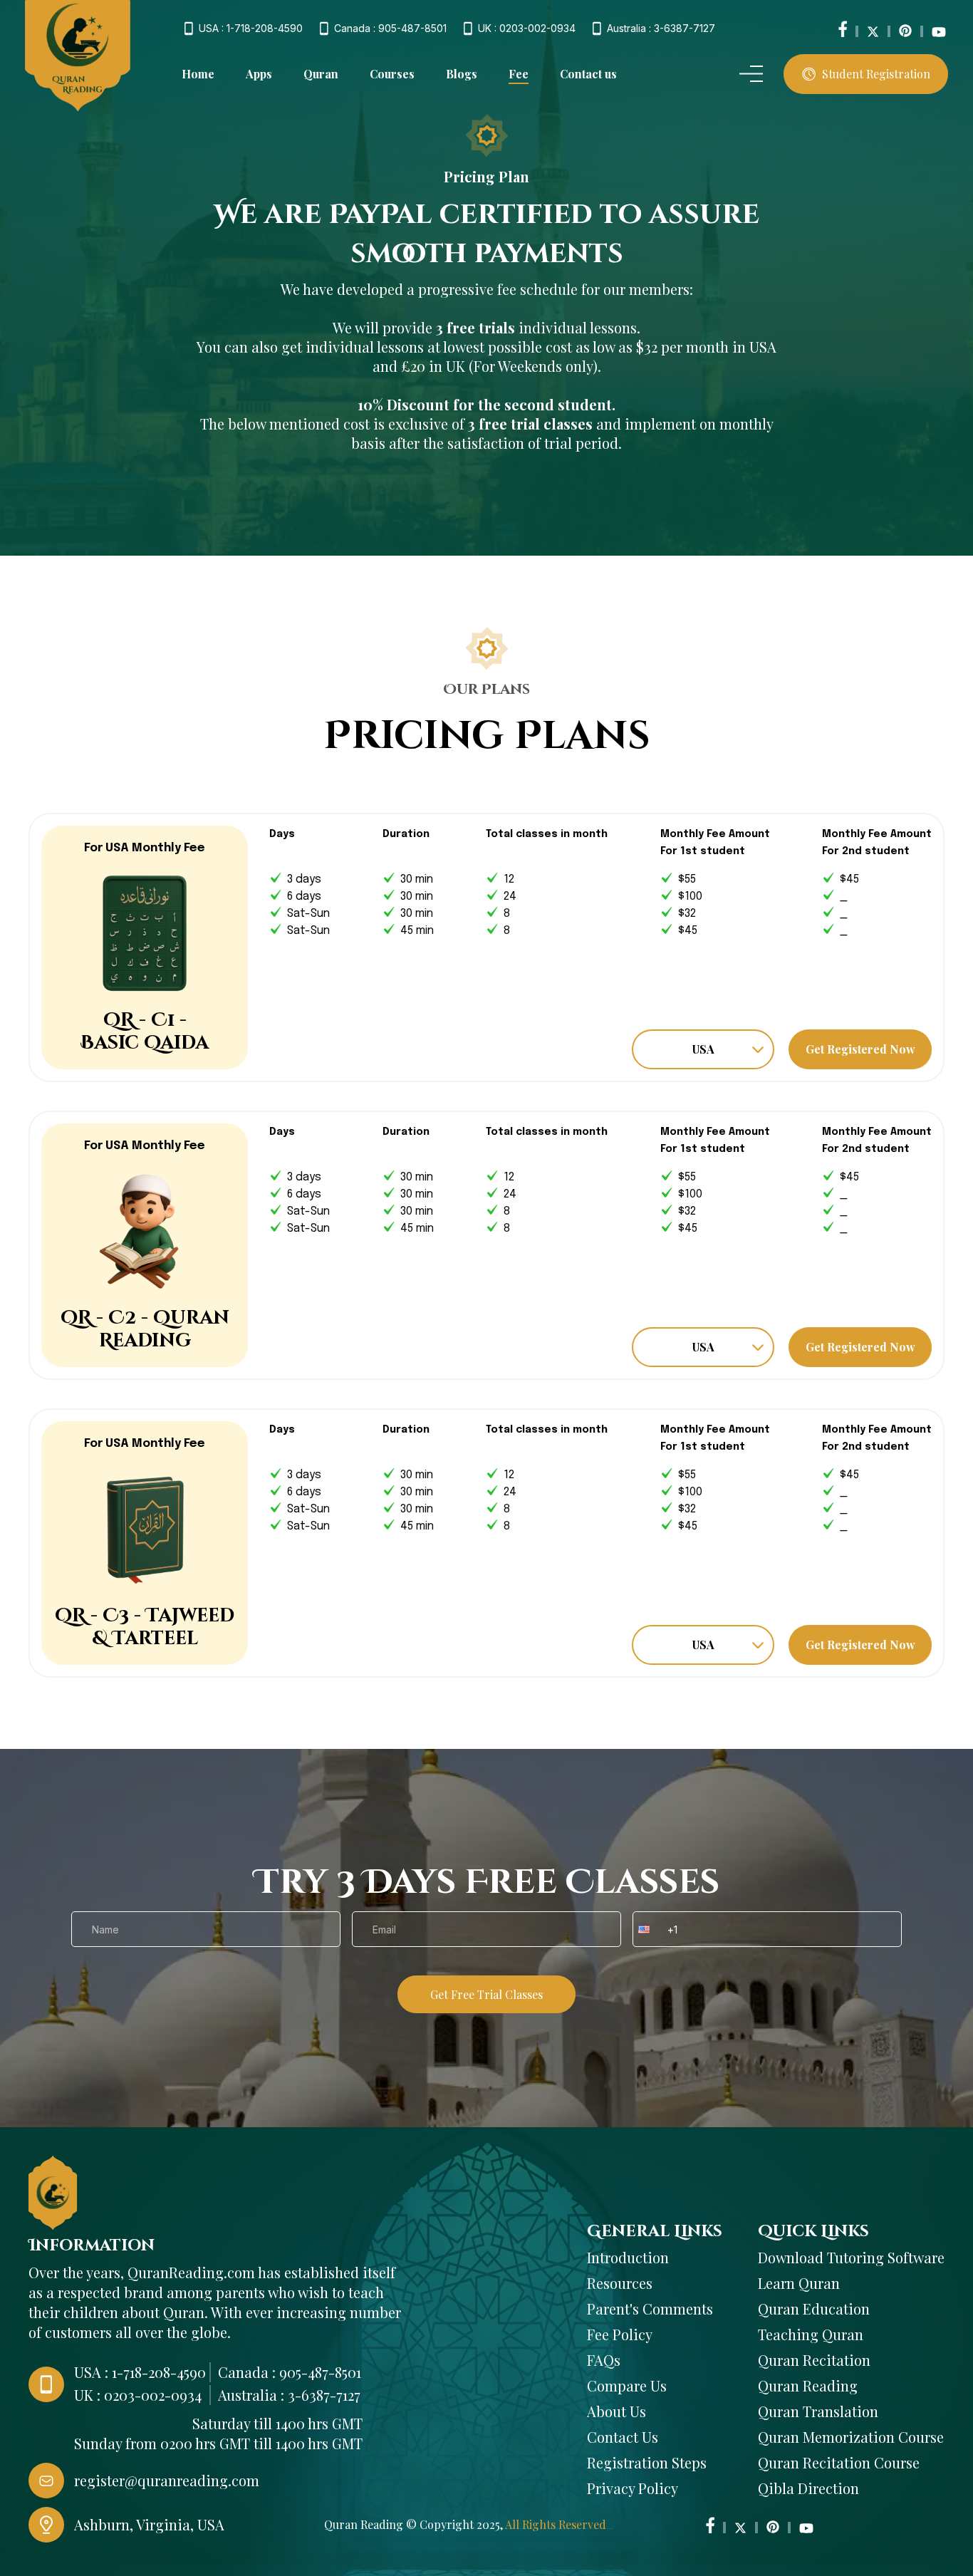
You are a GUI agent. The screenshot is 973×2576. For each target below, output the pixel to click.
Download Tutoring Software (851, 2257)
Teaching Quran (811, 2334)
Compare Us (627, 2385)
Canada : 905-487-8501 (390, 28)
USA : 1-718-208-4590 (251, 28)
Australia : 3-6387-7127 (661, 28)
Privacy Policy (633, 2488)
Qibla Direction (808, 2488)
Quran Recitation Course (839, 2462)
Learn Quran (799, 2283)
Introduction (628, 2257)
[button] (646, 1929)
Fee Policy (620, 2334)
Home (198, 74)
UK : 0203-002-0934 (527, 28)
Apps (259, 74)
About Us (616, 2411)
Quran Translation (818, 2411)
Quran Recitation (814, 2360)
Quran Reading (808, 2385)
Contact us (588, 74)
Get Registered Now (860, 1049)
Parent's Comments (650, 2308)
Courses (392, 74)
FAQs (604, 2360)
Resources (620, 2283)
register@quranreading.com (167, 2480)
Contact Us (623, 2437)
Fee (519, 74)
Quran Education (814, 2308)
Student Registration (876, 74)
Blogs (462, 74)
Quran (321, 74)
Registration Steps (647, 2462)
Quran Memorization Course (851, 2437)
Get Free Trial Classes (486, 1994)
